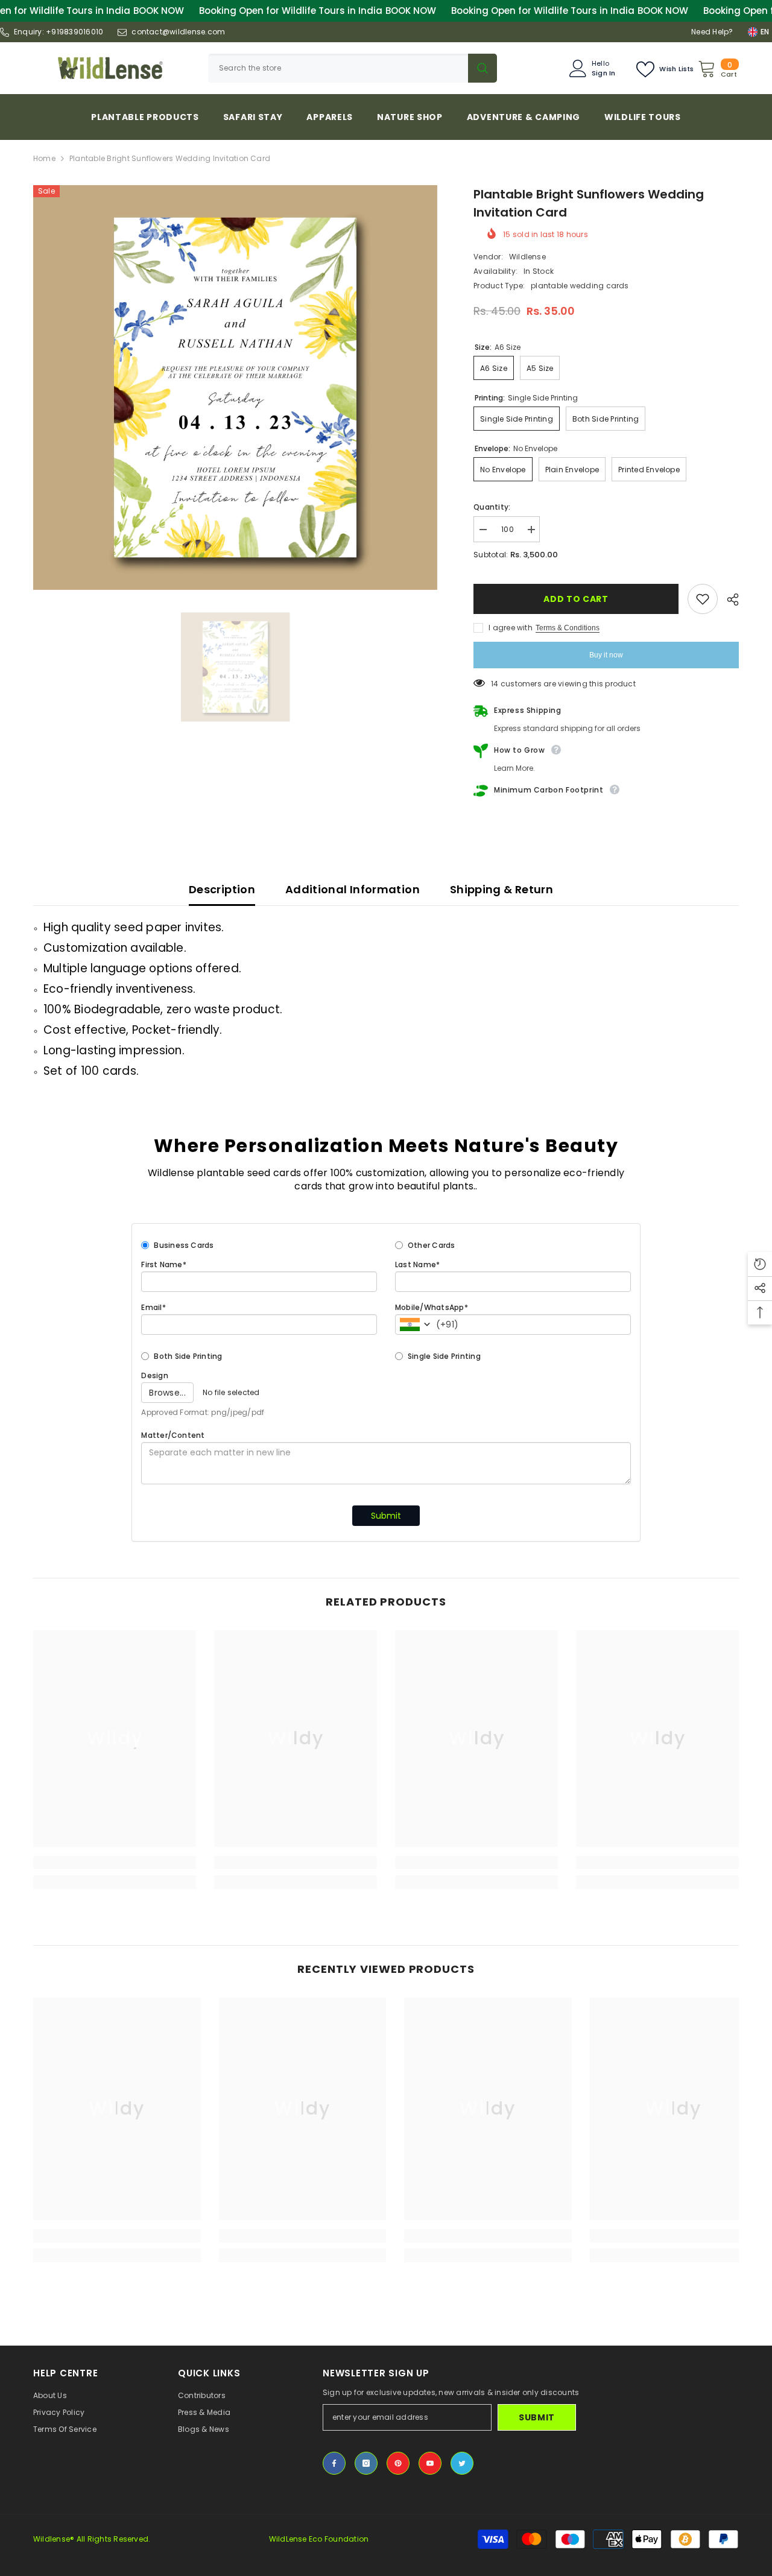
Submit (386, 1516)
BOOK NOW (159, 11)
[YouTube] (430, 2463)
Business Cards (184, 1245)
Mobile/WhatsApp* (432, 1307)
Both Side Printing (188, 1356)
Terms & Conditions (568, 628)
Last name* (417, 1264)
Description (222, 889)
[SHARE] (728, 600)
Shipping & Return (501, 889)
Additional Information (353, 889)
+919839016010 (74, 32)
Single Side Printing (444, 1356)
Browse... (167, 1393)
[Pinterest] (398, 2463)
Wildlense (527, 257)
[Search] (353, 68)
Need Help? (712, 32)
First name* (164, 1264)
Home (44, 158)
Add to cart (577, 599)
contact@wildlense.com (178, 32)
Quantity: (492, 507)
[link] (115, 1862)
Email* (153, 1307)
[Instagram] (366, 2463)
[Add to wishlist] (703, 599)
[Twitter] (462, 2463)
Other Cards (432, 1245)
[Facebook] (334, 2463)
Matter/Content (173, 1435)
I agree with (511, 628)
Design (154, 1375)
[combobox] (338, 68)
